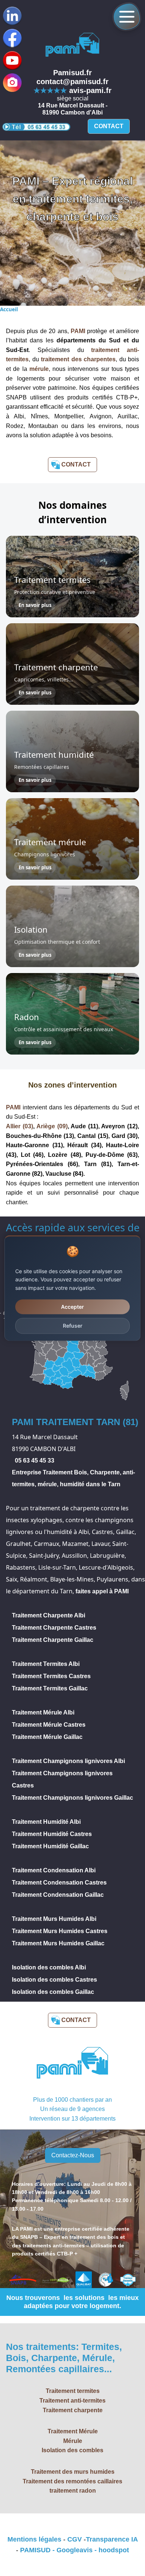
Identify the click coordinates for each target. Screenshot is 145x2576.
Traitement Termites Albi (46, 1664)
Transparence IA (112, 2539)
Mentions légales (34, 2539)
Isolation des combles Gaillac (53, 1992)
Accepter (72, 1307)
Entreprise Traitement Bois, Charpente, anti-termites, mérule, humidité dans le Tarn (73, 1478)
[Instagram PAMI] (12, 83)
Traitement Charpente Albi (49, 1615)
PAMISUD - (38, 2550)
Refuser (73, 1326)
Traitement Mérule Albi (43, 1712)
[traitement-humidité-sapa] (72, 46)
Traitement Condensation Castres (59, 1883)
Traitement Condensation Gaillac (58, 1895)
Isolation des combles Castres (54, 1980)
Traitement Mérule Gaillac (47, 1737)
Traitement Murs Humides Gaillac (58, 1943)
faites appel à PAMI (102, 1591)
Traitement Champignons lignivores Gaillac (72, 1798)
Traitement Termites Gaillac (50, 1688)
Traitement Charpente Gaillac (53, 1640)
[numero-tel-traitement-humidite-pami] (36, 127)
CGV (75, 2539)
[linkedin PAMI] (12, 60)
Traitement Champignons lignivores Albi (68, 1761)
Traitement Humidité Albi (46, 1822)
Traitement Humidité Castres (52, 1834)
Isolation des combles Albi (49, 1967)
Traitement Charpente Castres (54, 1628)
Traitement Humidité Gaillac (50, 1846)
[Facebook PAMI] (12, 38)
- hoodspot (111, 2550)
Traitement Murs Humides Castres (60, 1931)
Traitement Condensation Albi (54, 1870)
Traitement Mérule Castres (49, 1725)
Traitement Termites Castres (51, 1676)
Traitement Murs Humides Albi (54, 1919)
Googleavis (75, 2550)
